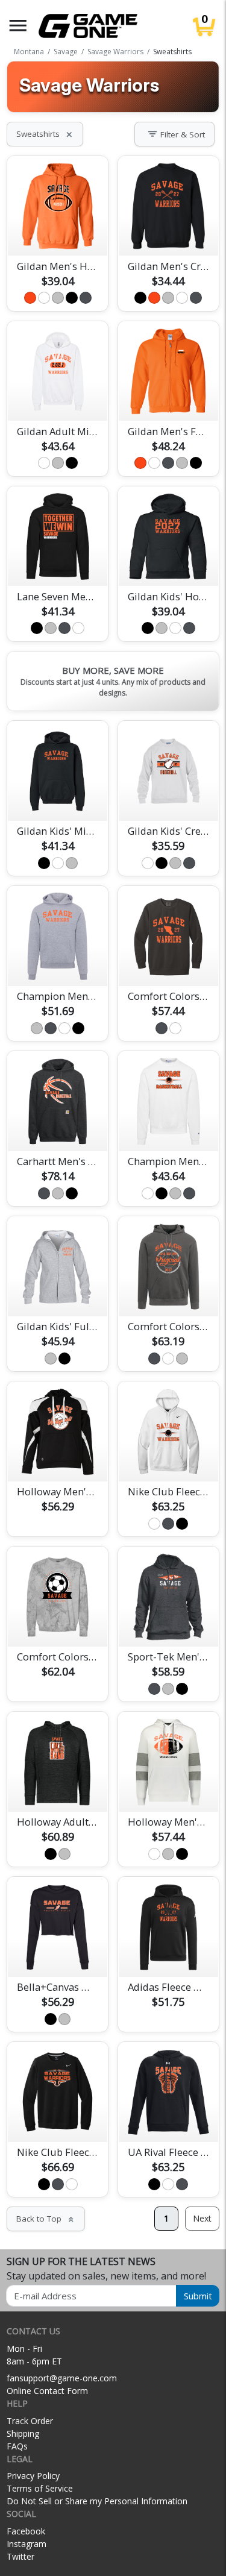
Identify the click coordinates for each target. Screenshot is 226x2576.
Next (202, 2218)
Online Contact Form (47, 2391)
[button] (18, 26)
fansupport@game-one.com (62, 2378)
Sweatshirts (45, 134)
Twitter (20, 2556)
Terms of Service (40, 2488)
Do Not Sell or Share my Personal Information (97, 2501)
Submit (198, 2296)
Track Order (30, 2421)
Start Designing (58, 233)
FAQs (17, 2446)
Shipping (23, 2433)
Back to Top (46, 2219)
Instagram (27, 2544)
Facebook (26, 2531)
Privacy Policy (33, 2476)
